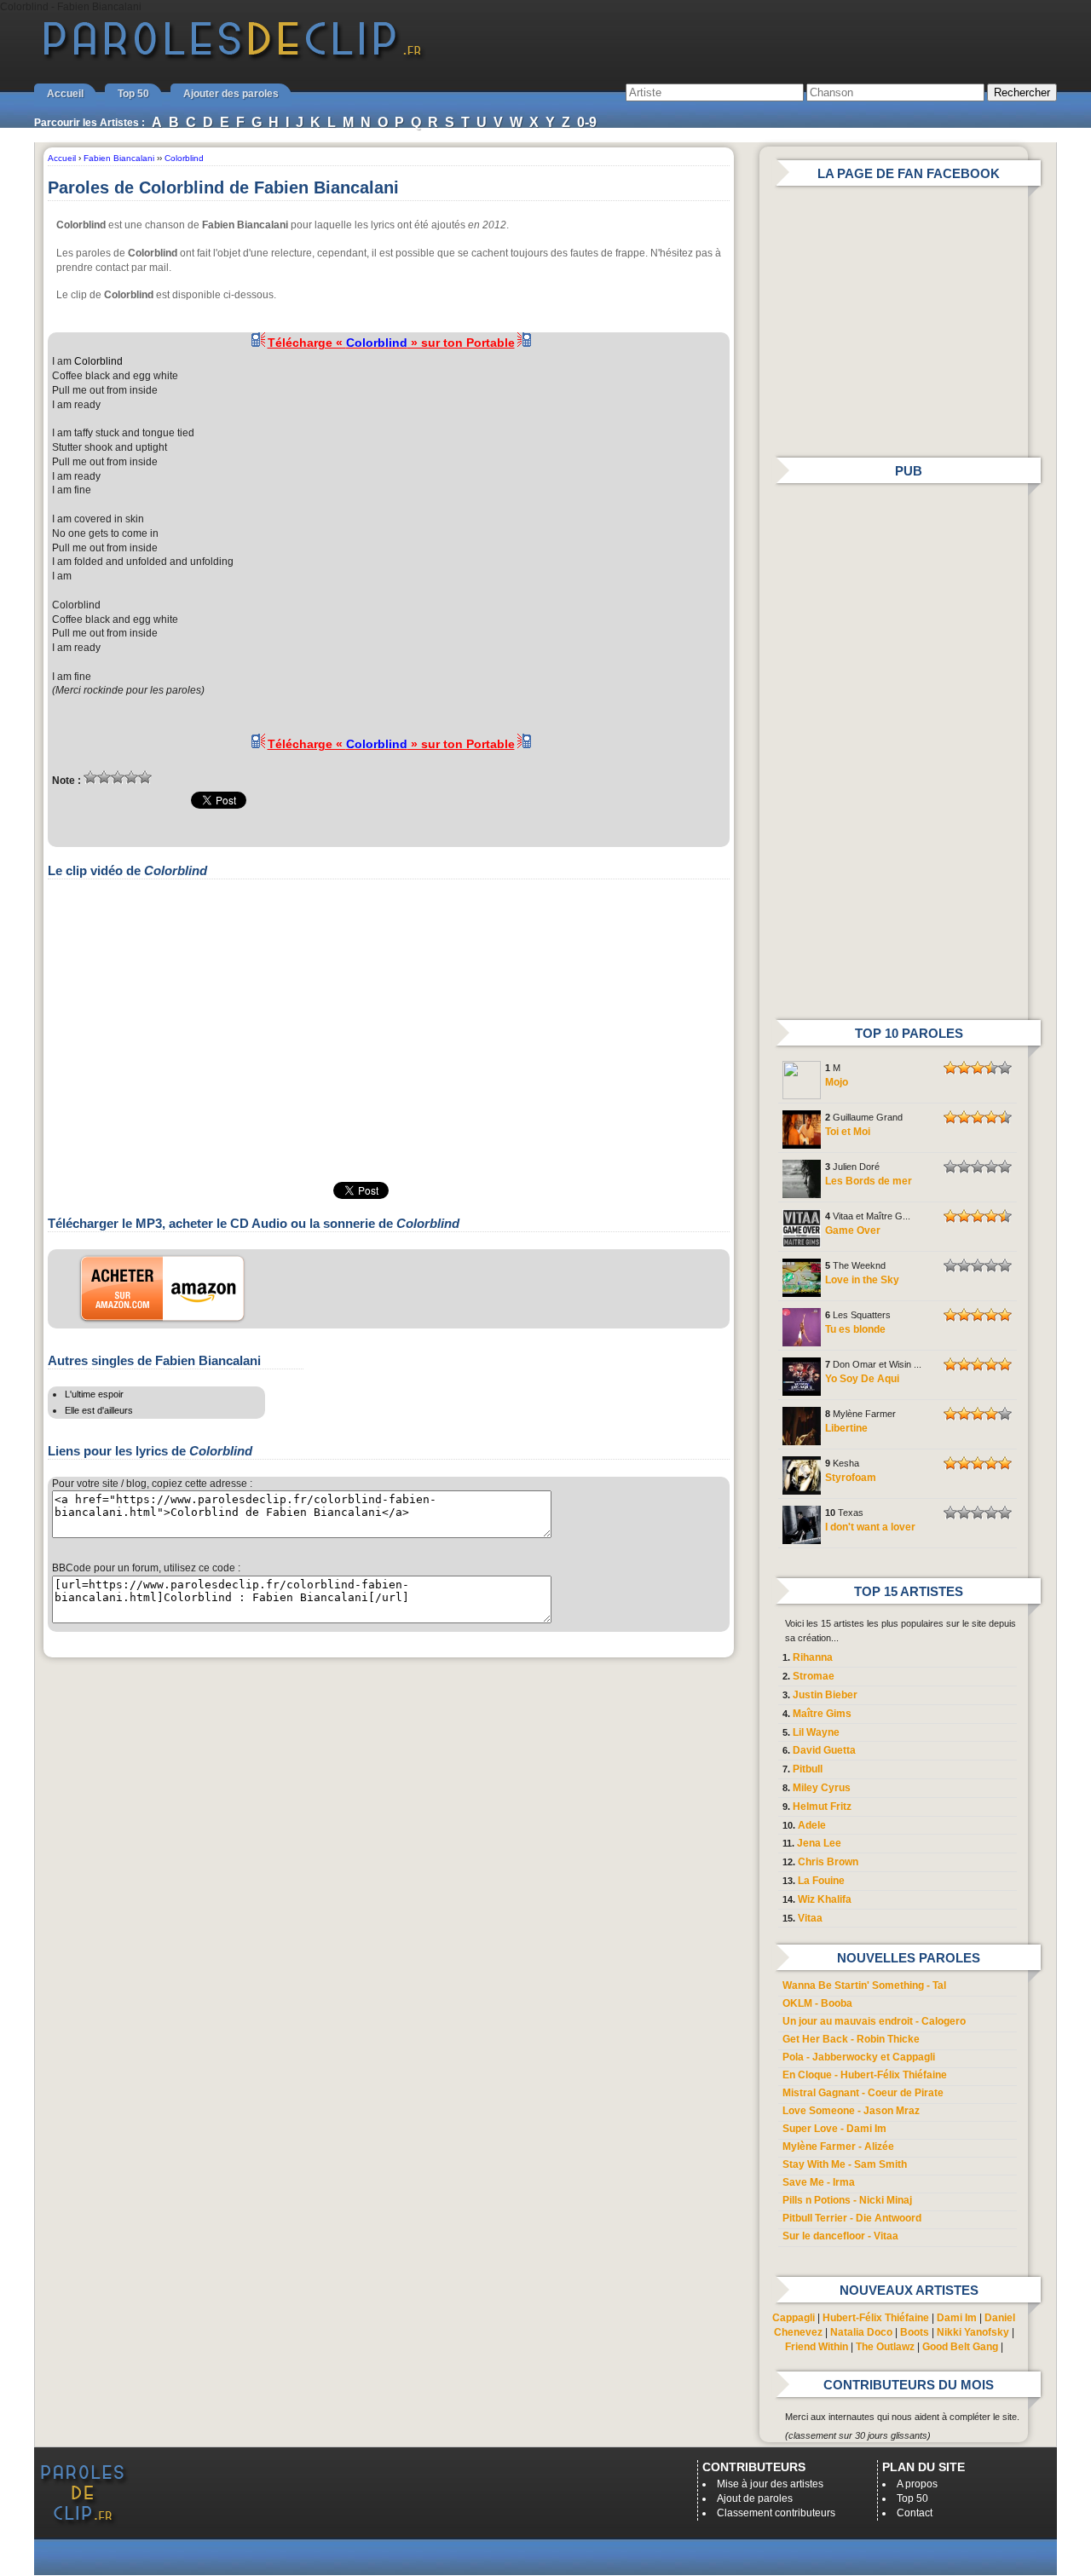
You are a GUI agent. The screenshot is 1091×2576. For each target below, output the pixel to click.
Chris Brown (828, 1862)
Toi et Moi (848, 1132)
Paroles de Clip (233, 58)
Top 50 (133, 94)
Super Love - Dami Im (834, 2129)
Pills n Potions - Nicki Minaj (847, 2200)
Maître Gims (822, 1714)
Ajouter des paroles (231, 94)
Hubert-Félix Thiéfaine (876, 2318)
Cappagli (794, 2318)
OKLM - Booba (817, 2003)
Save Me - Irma (819, 2182)
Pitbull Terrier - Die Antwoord (852, 2218)
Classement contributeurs (776, 2513)
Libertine (846, 1428)
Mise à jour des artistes (770, 2484)
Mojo (837, 1082)
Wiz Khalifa (825, 1899)
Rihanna (813, 1657)
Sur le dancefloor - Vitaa (840, 2236)
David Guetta (824, 1750)
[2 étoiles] (104, 777)
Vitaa (810, 1918)
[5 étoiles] (145, 777)
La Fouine (821, 1881)
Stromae (814, 1676)
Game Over (853, 1230)
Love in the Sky (862, 1280)
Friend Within (817, 2347)
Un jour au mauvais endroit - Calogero (874, 2021)
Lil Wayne (816, 1732)
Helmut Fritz (822, 1807)
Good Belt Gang (960, 2347)
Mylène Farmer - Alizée (838, 2147)
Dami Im (957, 2318)
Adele (812, 1825)
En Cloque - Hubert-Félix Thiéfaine (865, 2075)
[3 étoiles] (118, 777)
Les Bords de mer (869, 1181)
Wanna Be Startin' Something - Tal (864, 1985)
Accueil (65, 94)
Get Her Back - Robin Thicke (851, 2039)
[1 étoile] (90, 777)
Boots (915, 2332)
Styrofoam (851, 1478)
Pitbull (808, 1769)
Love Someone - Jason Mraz (851, 2111)
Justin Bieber (825, 1695)
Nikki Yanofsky (973, 2332)
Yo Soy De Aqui (862, 1379)
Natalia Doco (861, 2332)
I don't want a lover (870, 1527)
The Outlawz (885, 2347)
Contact (915, 2513)
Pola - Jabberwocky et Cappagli (859, 2057)
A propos (917, 2484)
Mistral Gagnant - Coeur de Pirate (863, 2093)
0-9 (587, 122)
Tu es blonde (855, 1329)
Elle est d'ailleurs (99, 1410)
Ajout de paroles (755, 2498)
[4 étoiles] (131, 777)
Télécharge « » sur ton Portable (391, 343)
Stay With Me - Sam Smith (845, 2164)
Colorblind (98, 361)
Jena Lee (819, 1843)
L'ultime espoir (94, 1394)
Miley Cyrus (822, 1788)
